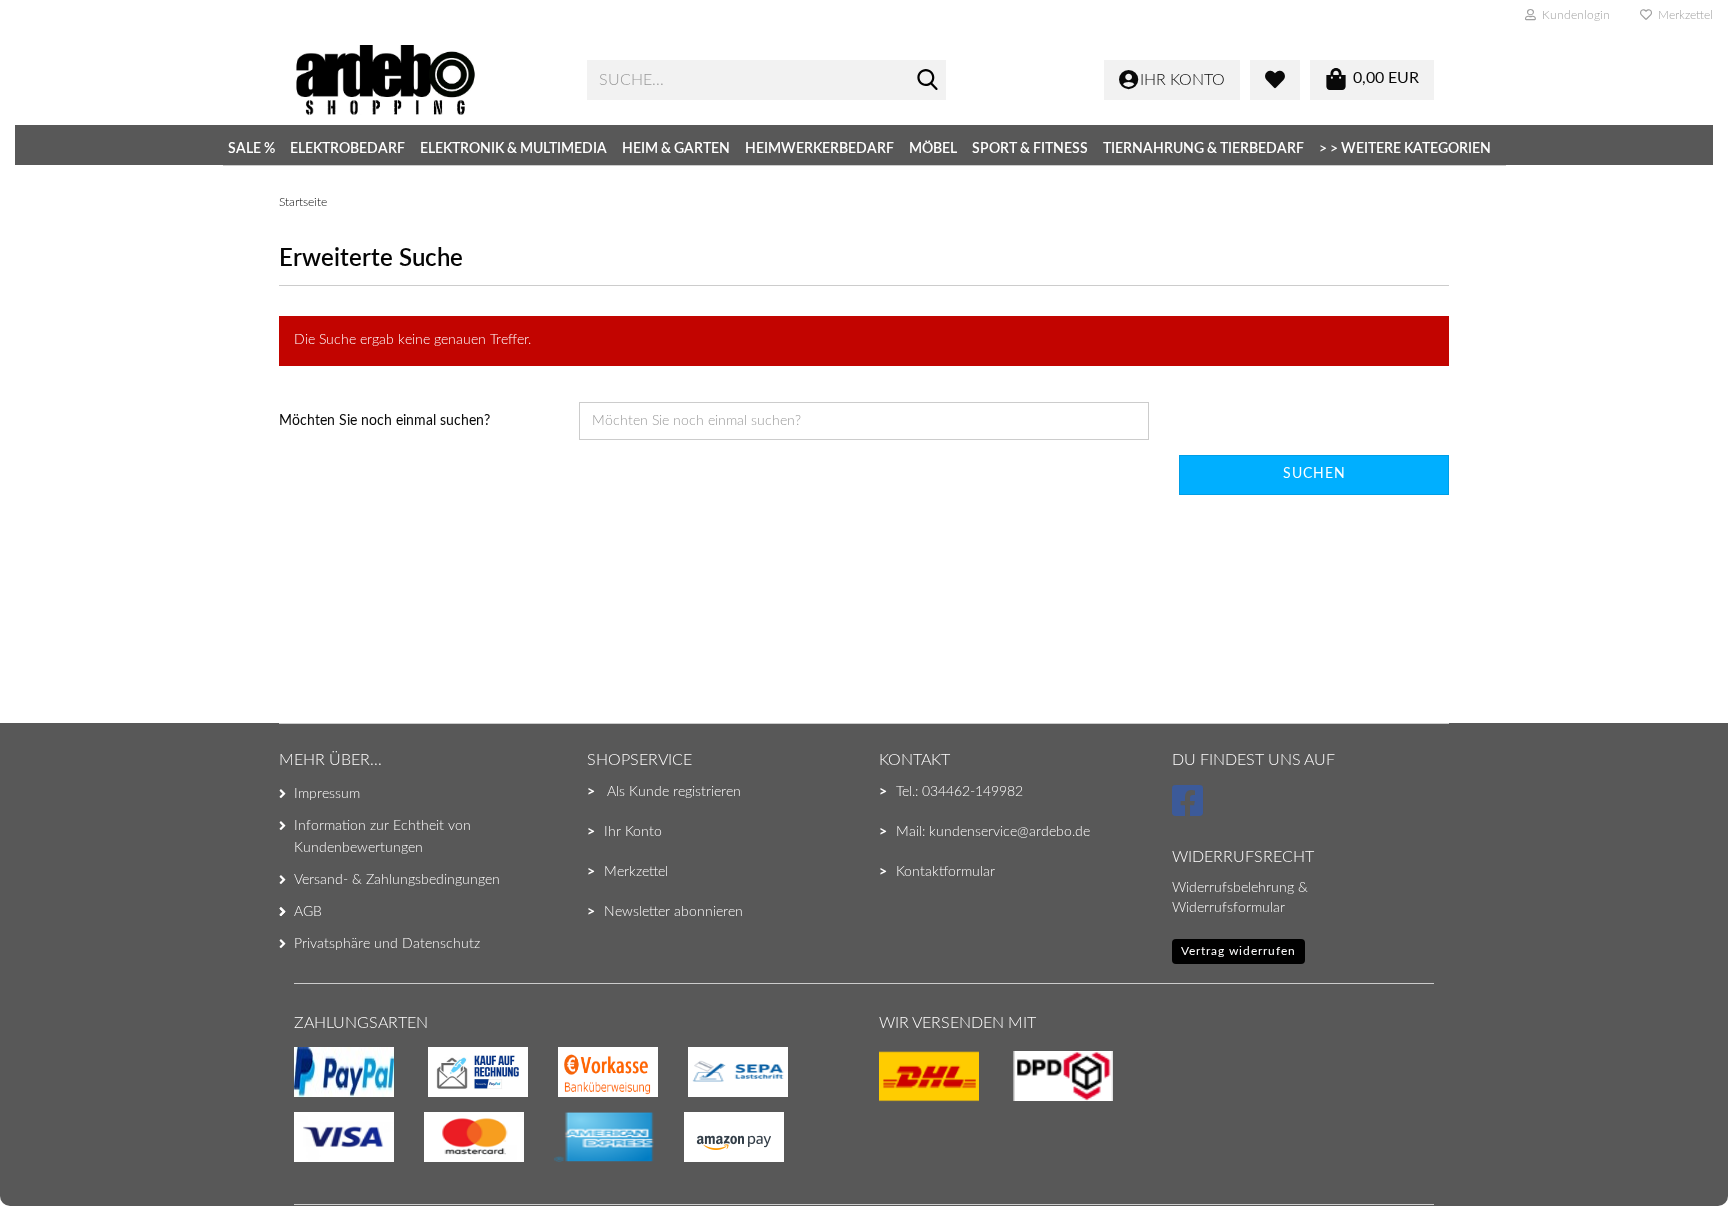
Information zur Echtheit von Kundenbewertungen (382, 837)
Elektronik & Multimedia (513, 149)
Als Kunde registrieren (674, 792)
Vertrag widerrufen (1238, 951)
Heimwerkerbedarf (819, 149)
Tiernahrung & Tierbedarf (1203, 149)
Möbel (933, 149)
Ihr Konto (633, 832)
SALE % (251, 149)
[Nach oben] (55, 1158)
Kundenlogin (1573, 15)
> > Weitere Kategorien (1405, 149)
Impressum (327, 794)
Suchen (1314, 474)
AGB (308, 912)
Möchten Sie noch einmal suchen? (384, 421)
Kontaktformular (945, 872)
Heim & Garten (676, 149)
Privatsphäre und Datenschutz (387, 944)
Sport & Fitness (1030, 149)
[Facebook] (1190, 810)
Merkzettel (1682, 15)
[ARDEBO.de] (425, 80)
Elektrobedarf (347, 149)
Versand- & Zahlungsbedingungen (397, 880)
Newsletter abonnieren (673, 912)
